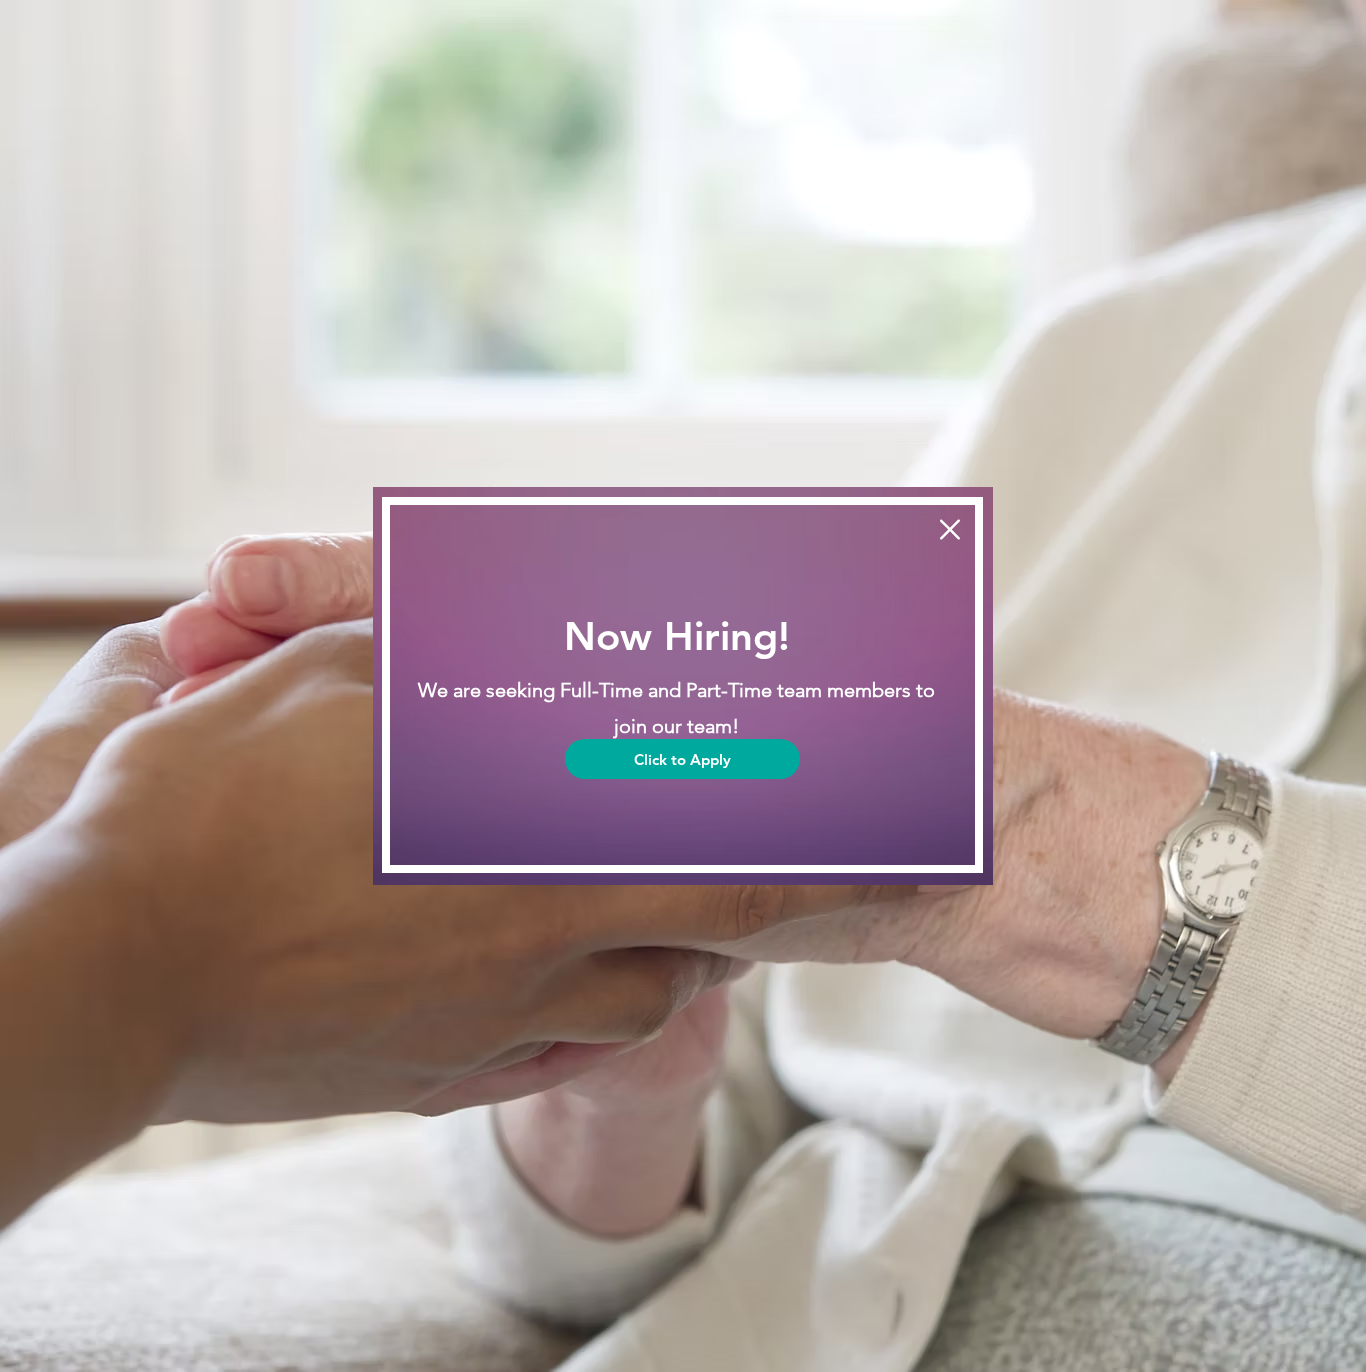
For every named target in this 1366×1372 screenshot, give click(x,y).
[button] (950, 529)
